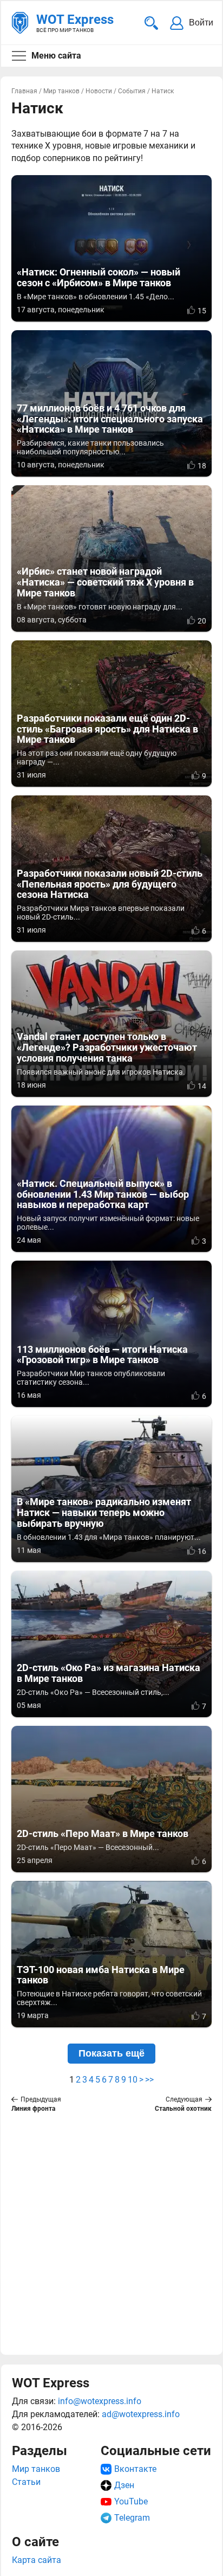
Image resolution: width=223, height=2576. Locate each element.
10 (133, 2080)
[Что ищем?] (151, 23)
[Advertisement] (111, 2232)
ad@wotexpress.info (141, 2414)
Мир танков (36, 2469)
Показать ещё (111, 2053)
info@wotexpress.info (100, 2401)
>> (149, 2080)
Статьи (26, 2482)
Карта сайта (37, 2560)
